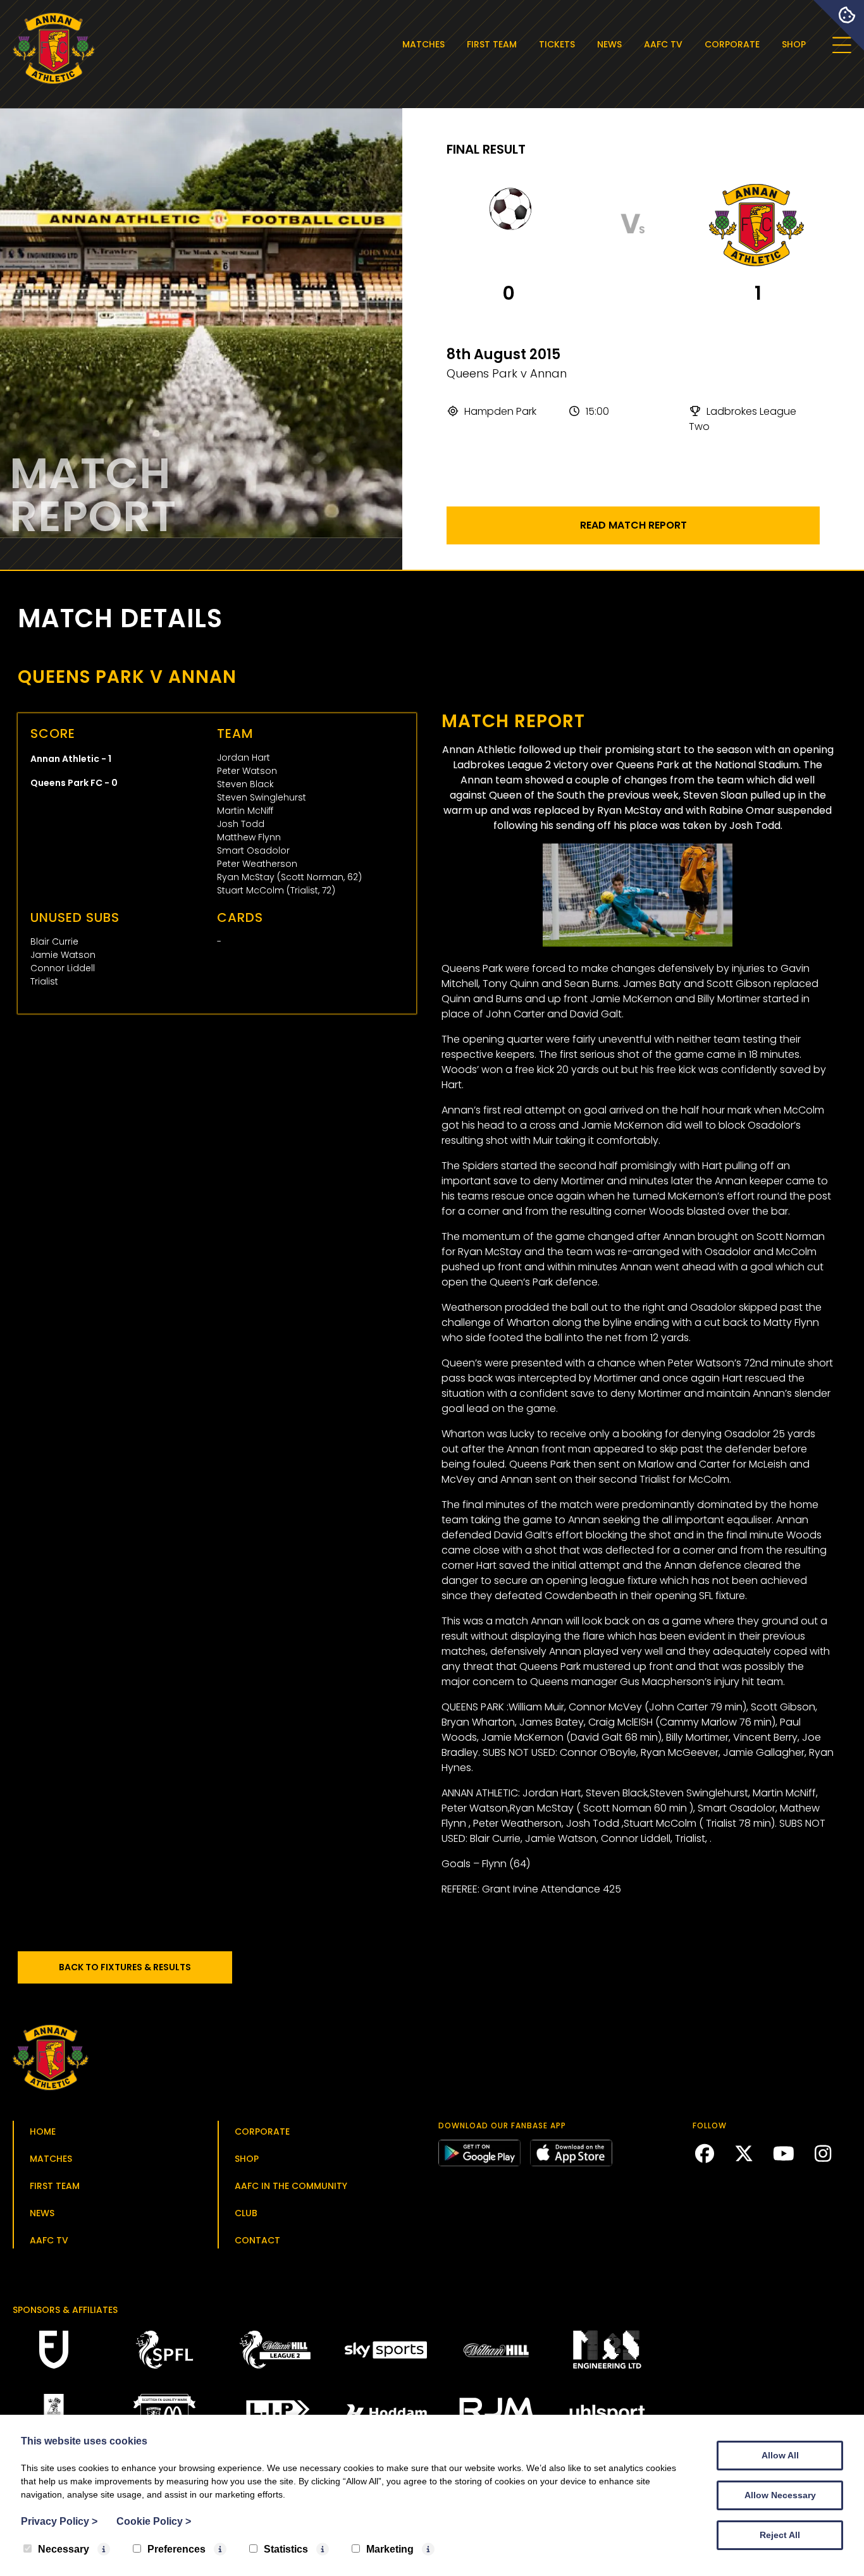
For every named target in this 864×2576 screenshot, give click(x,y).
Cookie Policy (154, 2521)
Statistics (286, 2549)
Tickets (557, 44)
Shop (794, 44)
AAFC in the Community (291, 2186)
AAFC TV (663, 44)
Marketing (390, 2549)
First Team (492, 44)
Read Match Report (633, 525)
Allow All (780, 2455)
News (609, 44)
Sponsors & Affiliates (65, 2310)
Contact (257, 2240)
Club (246, 2213)
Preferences (176, 2549)
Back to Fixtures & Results (125, 1967)
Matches (423, 44)
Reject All (780, 2535)
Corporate (732, 44)
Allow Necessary (780, 2495)
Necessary (64, 2549)
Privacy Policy (59, 2521)
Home (43, 2131)
